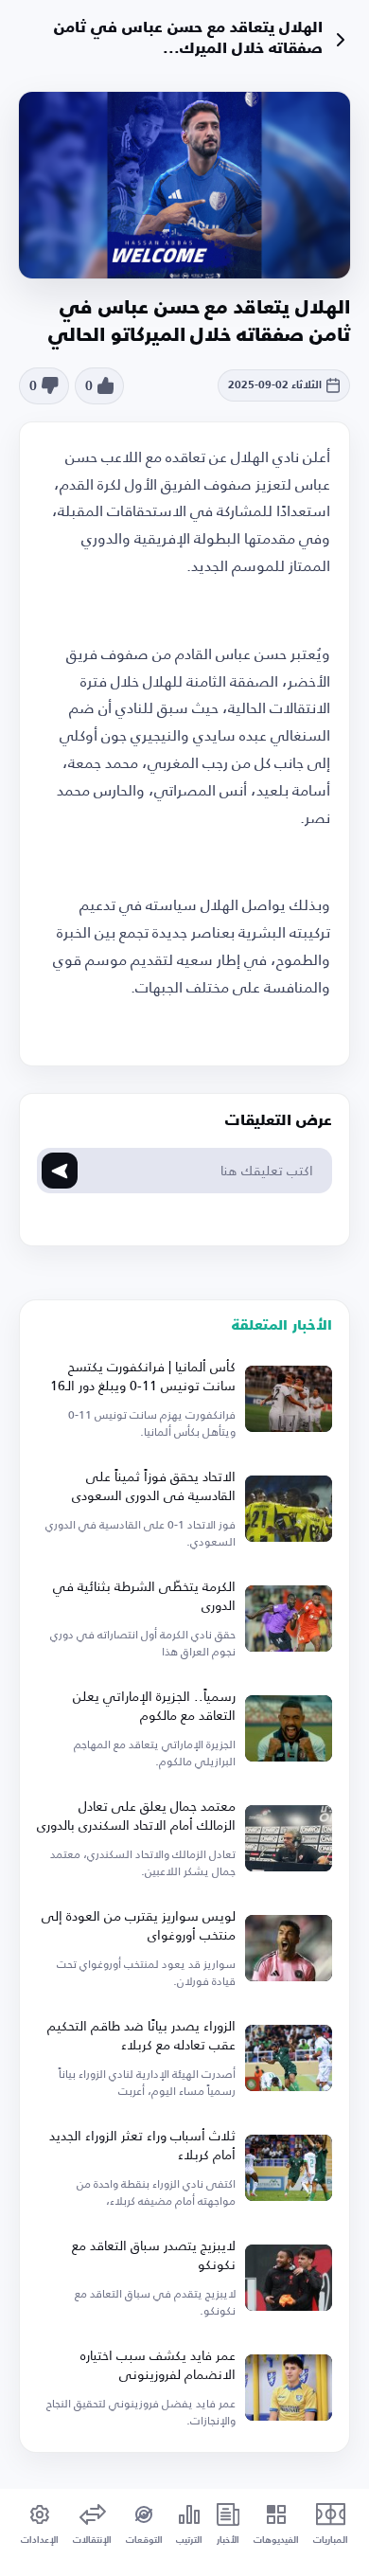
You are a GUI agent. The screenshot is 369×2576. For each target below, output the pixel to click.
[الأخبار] (341, 40)
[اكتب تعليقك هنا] (60, 1171)
